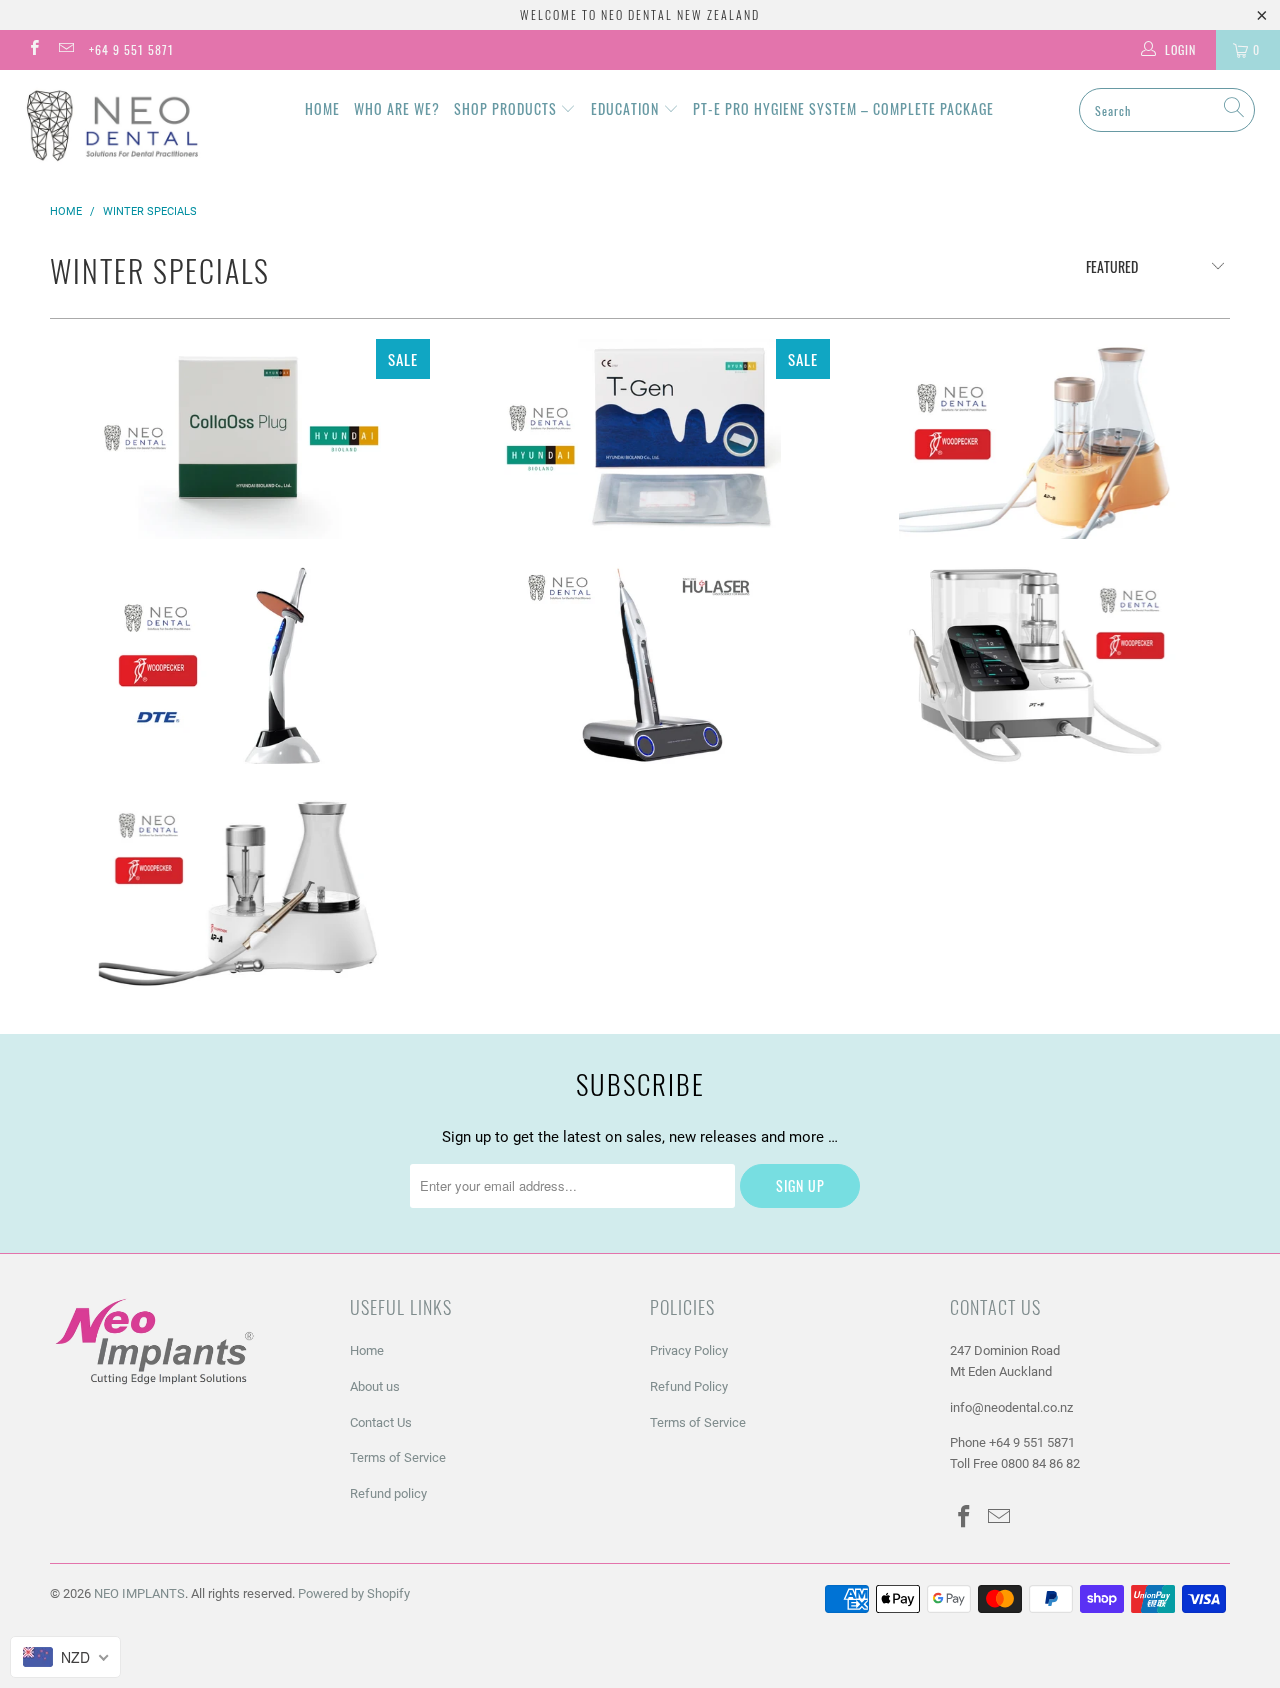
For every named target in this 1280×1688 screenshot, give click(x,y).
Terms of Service (398, 1457)
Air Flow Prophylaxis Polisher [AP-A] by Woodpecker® (240, 889)
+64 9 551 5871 (131, 49)
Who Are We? (397, 108)
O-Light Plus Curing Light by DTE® (240, 664)
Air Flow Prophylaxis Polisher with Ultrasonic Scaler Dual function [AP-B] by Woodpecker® (1040, 439)
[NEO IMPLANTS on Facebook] (33, 50)
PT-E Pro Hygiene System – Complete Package (843, 108)
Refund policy (388, 1493)
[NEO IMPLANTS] (112, 125)
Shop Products (507, 108)
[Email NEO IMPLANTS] (64, 50)
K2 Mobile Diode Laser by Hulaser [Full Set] (640, 664)
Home (322, 108)
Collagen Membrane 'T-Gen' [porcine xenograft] (640, 439)
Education (627, 108)
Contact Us (381, 1422)
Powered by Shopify (354, 1593)
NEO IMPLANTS (139, 1593)
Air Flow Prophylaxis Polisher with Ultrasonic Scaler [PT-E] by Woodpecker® (1040, 664)
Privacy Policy (689, 1350)
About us (375, 1386)
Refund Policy (689, 1386)
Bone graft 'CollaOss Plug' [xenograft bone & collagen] (240, 439)
